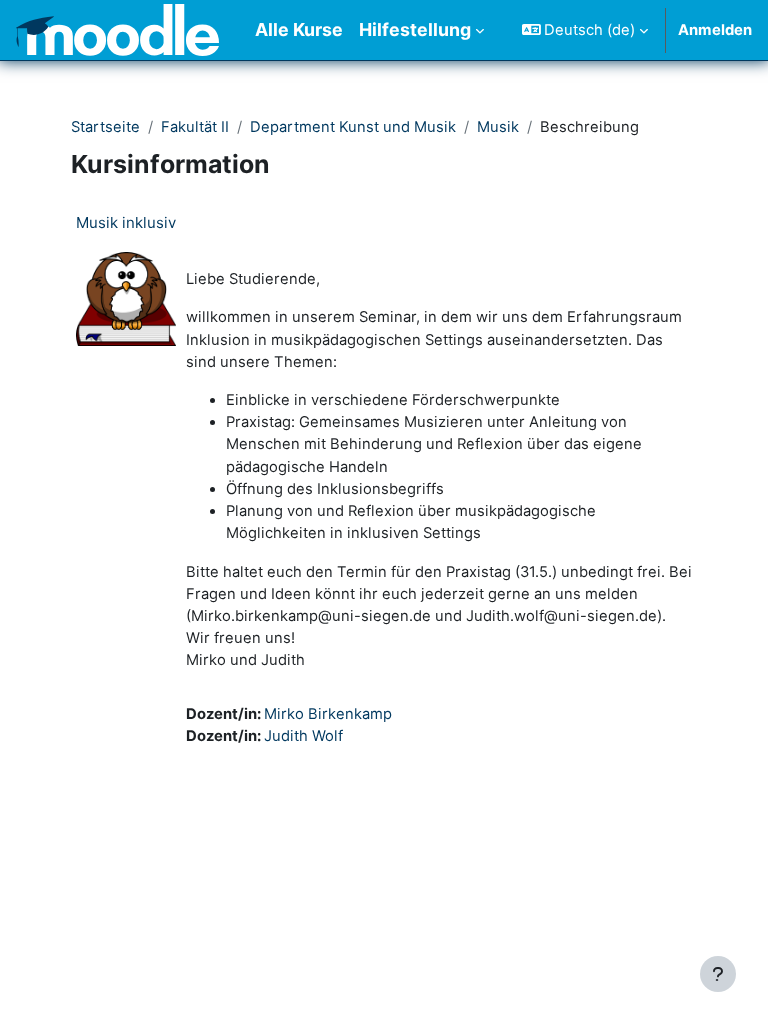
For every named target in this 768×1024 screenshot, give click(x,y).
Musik (498, 127)
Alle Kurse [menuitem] (299, 29)
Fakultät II (195, 127)
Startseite (105, 127)
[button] (585, 30)
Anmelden (715, 30)
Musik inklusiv (126, 222)
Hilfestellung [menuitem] (415, 29)
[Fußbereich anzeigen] (718, 974)
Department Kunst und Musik (353, 127)
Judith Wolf (303, 736)
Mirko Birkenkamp (328, 714)
